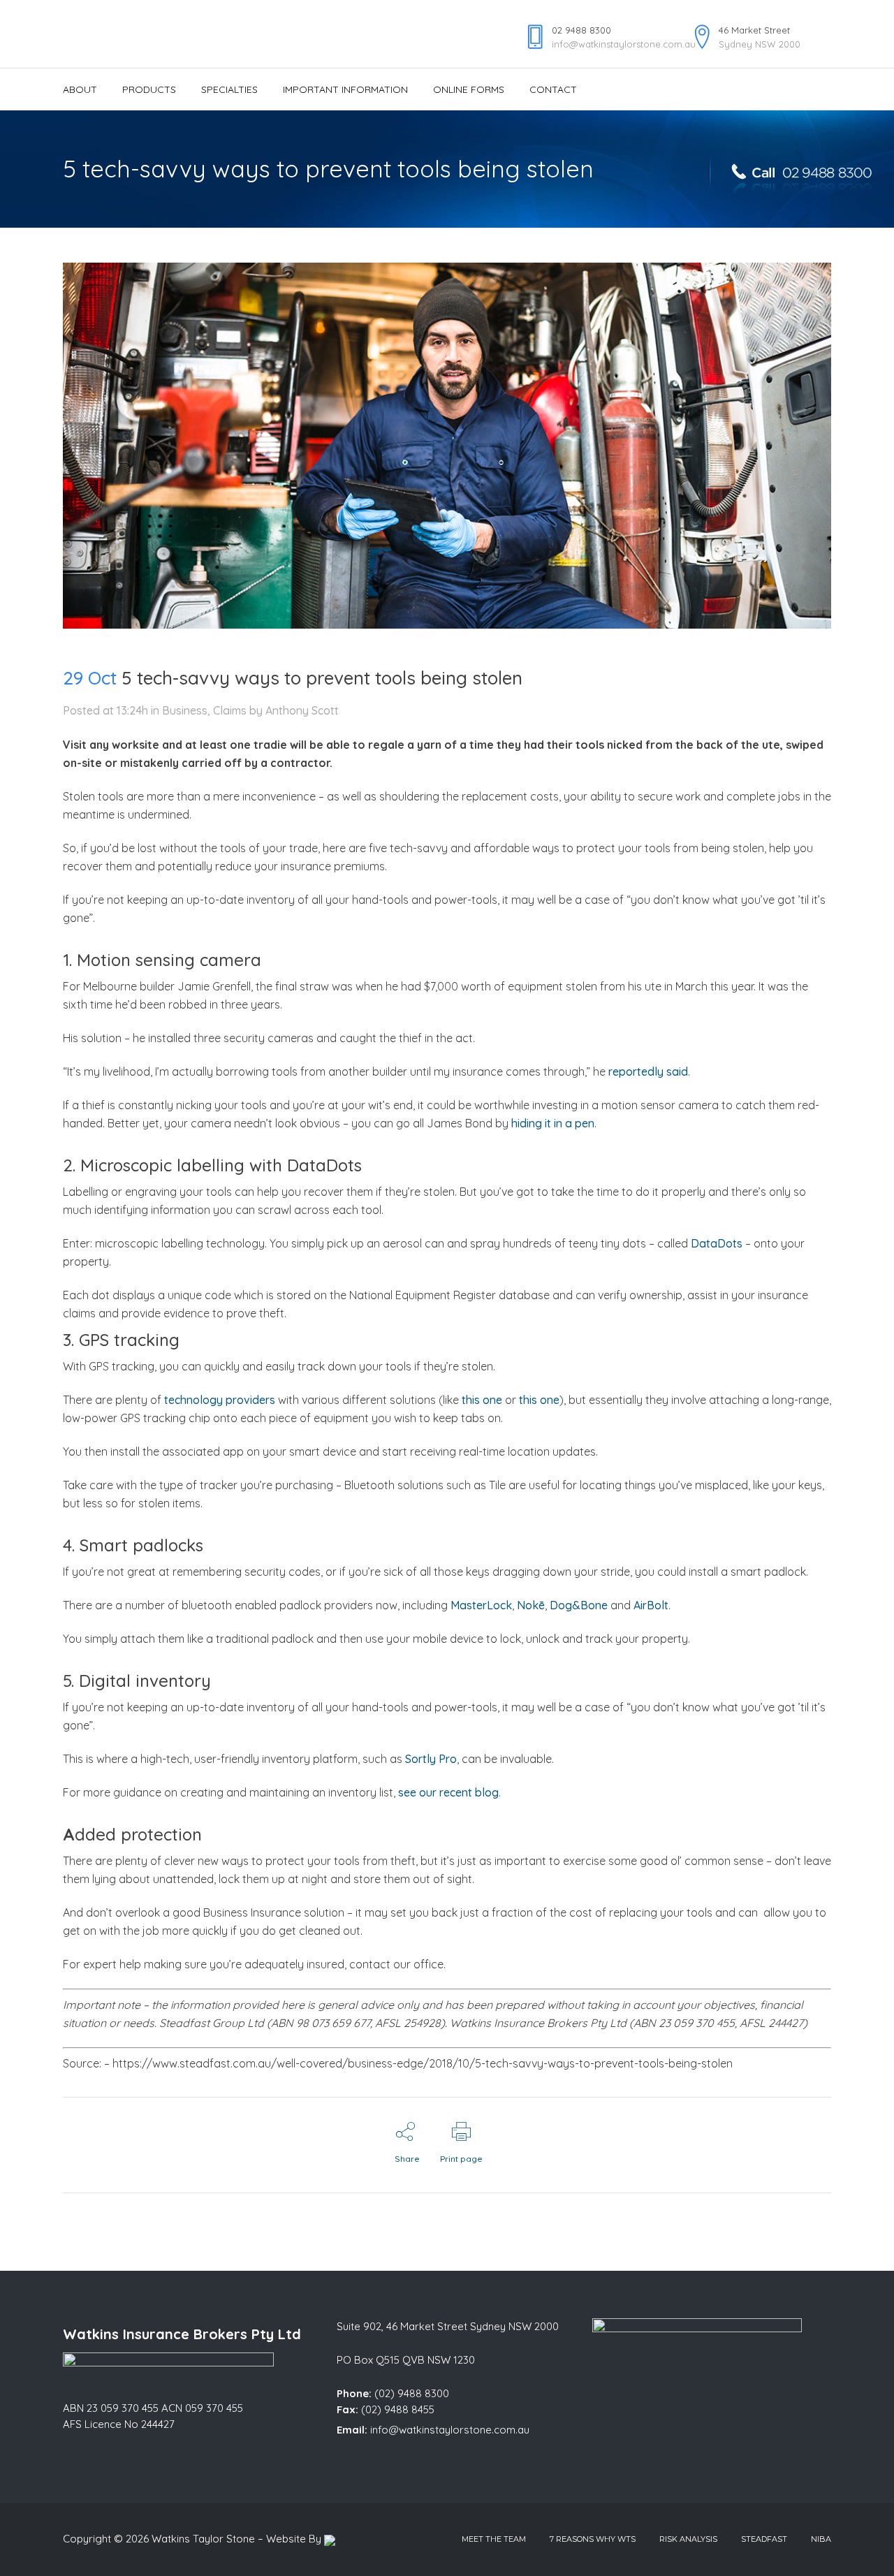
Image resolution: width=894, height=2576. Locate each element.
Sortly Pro (431, 1759)
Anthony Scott (302, 710)
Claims (230, 710)
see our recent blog (448, 1792)
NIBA (821, 2539)
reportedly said (648, 1071)
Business (185, 710)
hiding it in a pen (553, 1123)
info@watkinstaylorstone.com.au (450, 2430)
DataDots (717, 1243)
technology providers (220, 1400)
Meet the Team (494, 2539)
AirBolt (651, 1605)
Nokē (531, 1605)
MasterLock (481, 1605)
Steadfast (764, 2539)
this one (482, 1400)
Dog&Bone (579, 1605)
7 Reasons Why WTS (593, 2539)
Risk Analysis (688, 2539)
